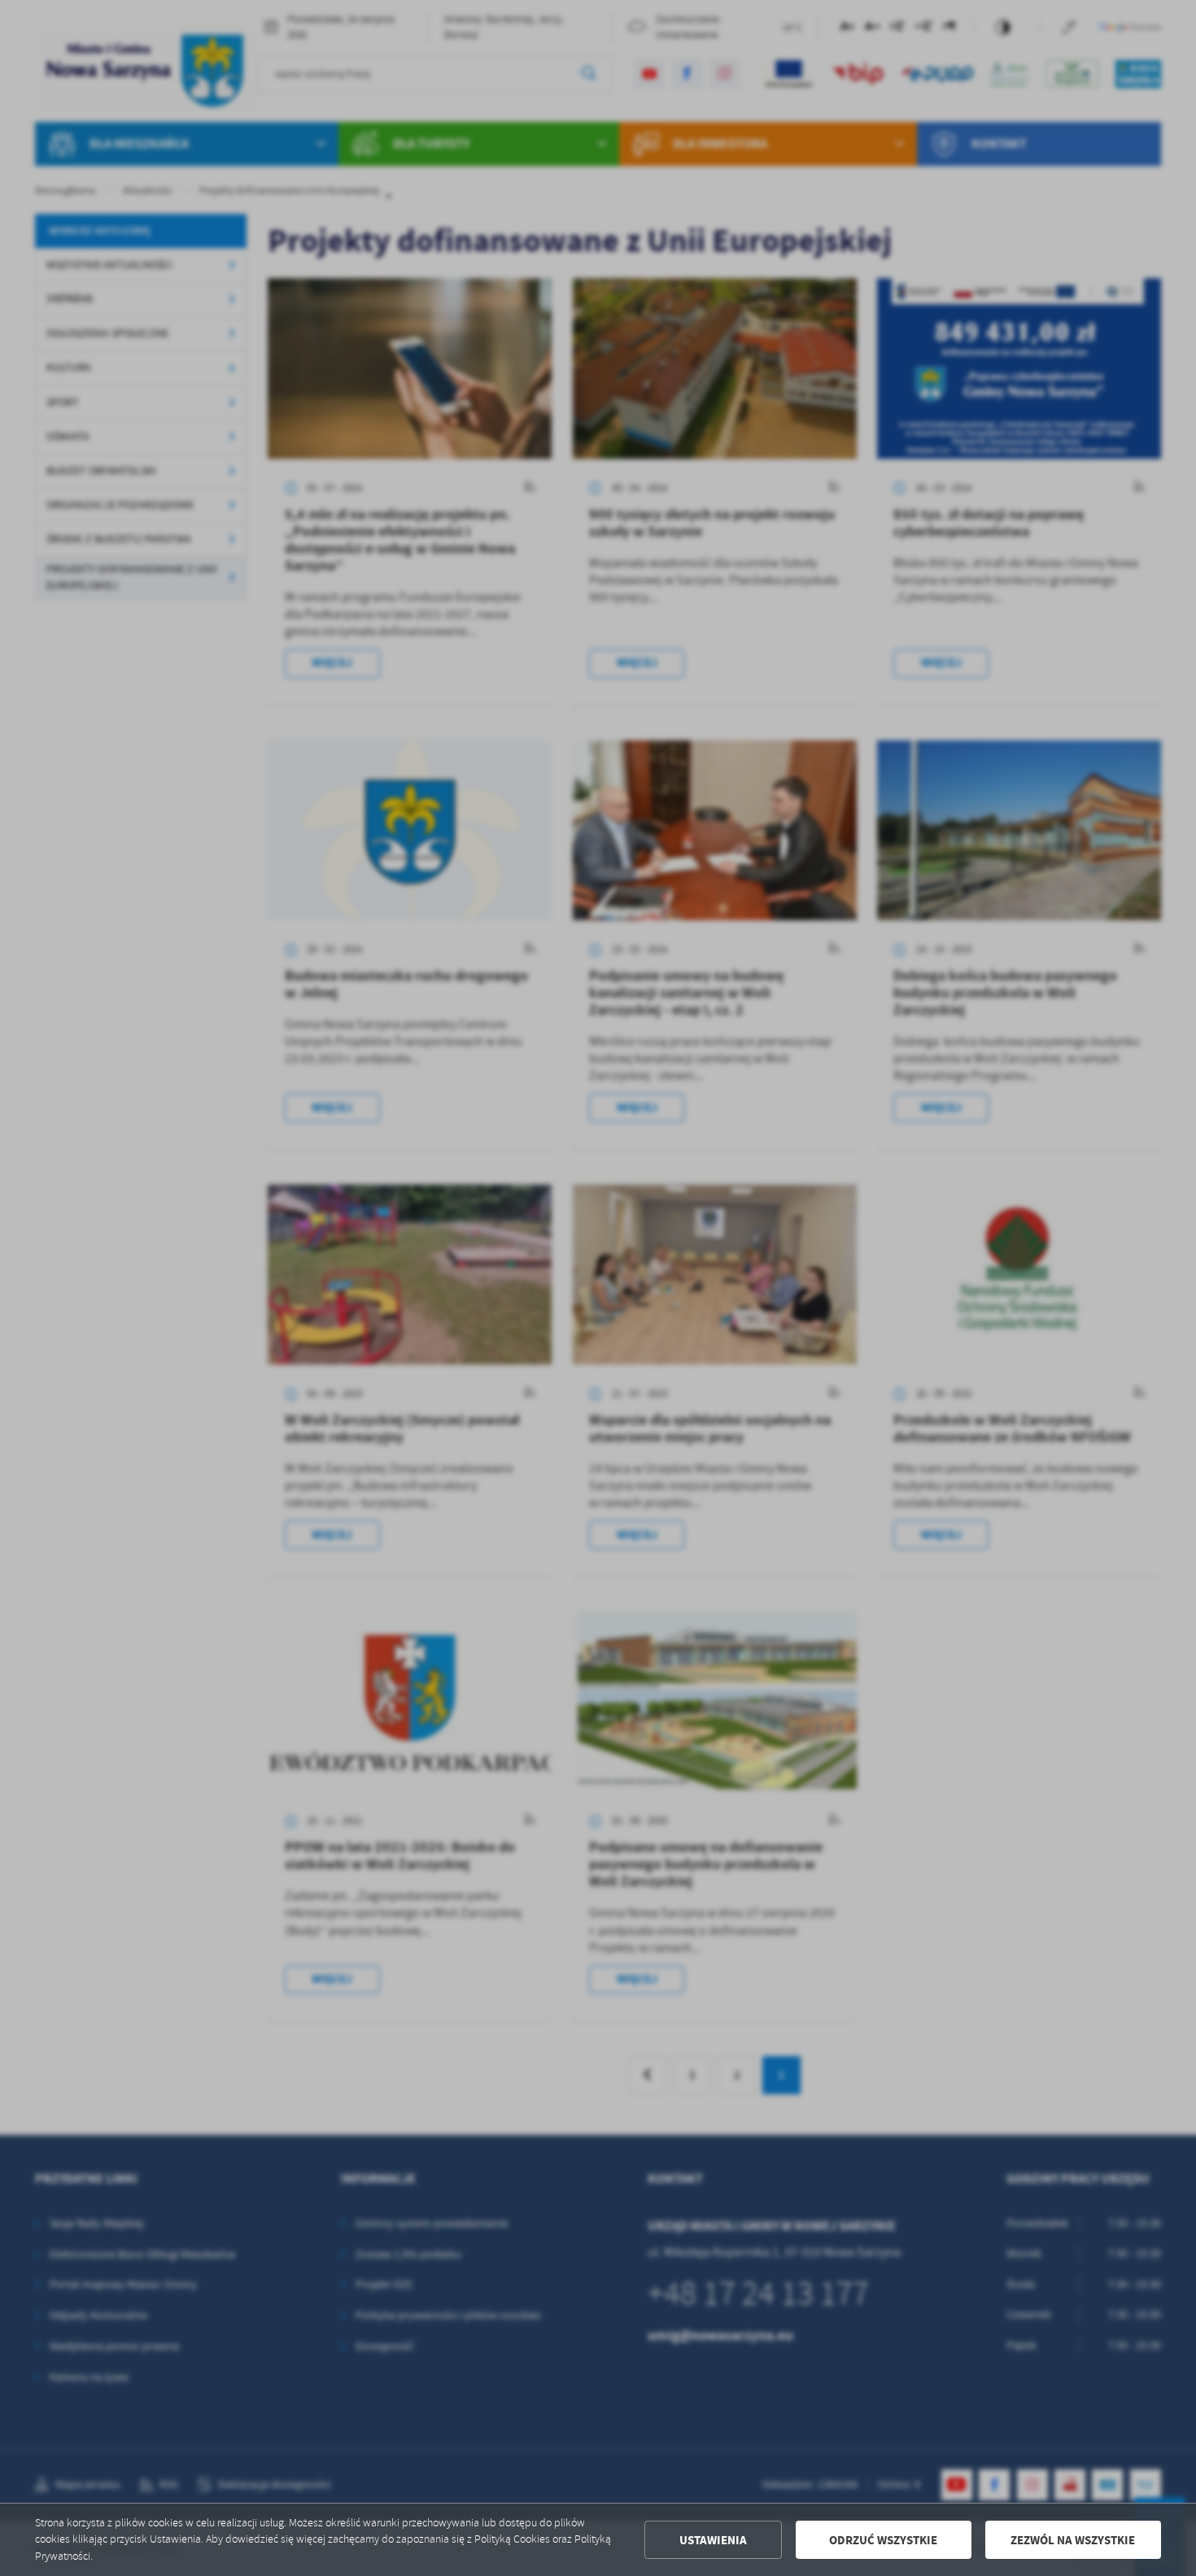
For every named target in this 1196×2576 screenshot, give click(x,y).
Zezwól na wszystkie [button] (1073, 2540)
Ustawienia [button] (713, 2540)
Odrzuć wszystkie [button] (883, 2540)
